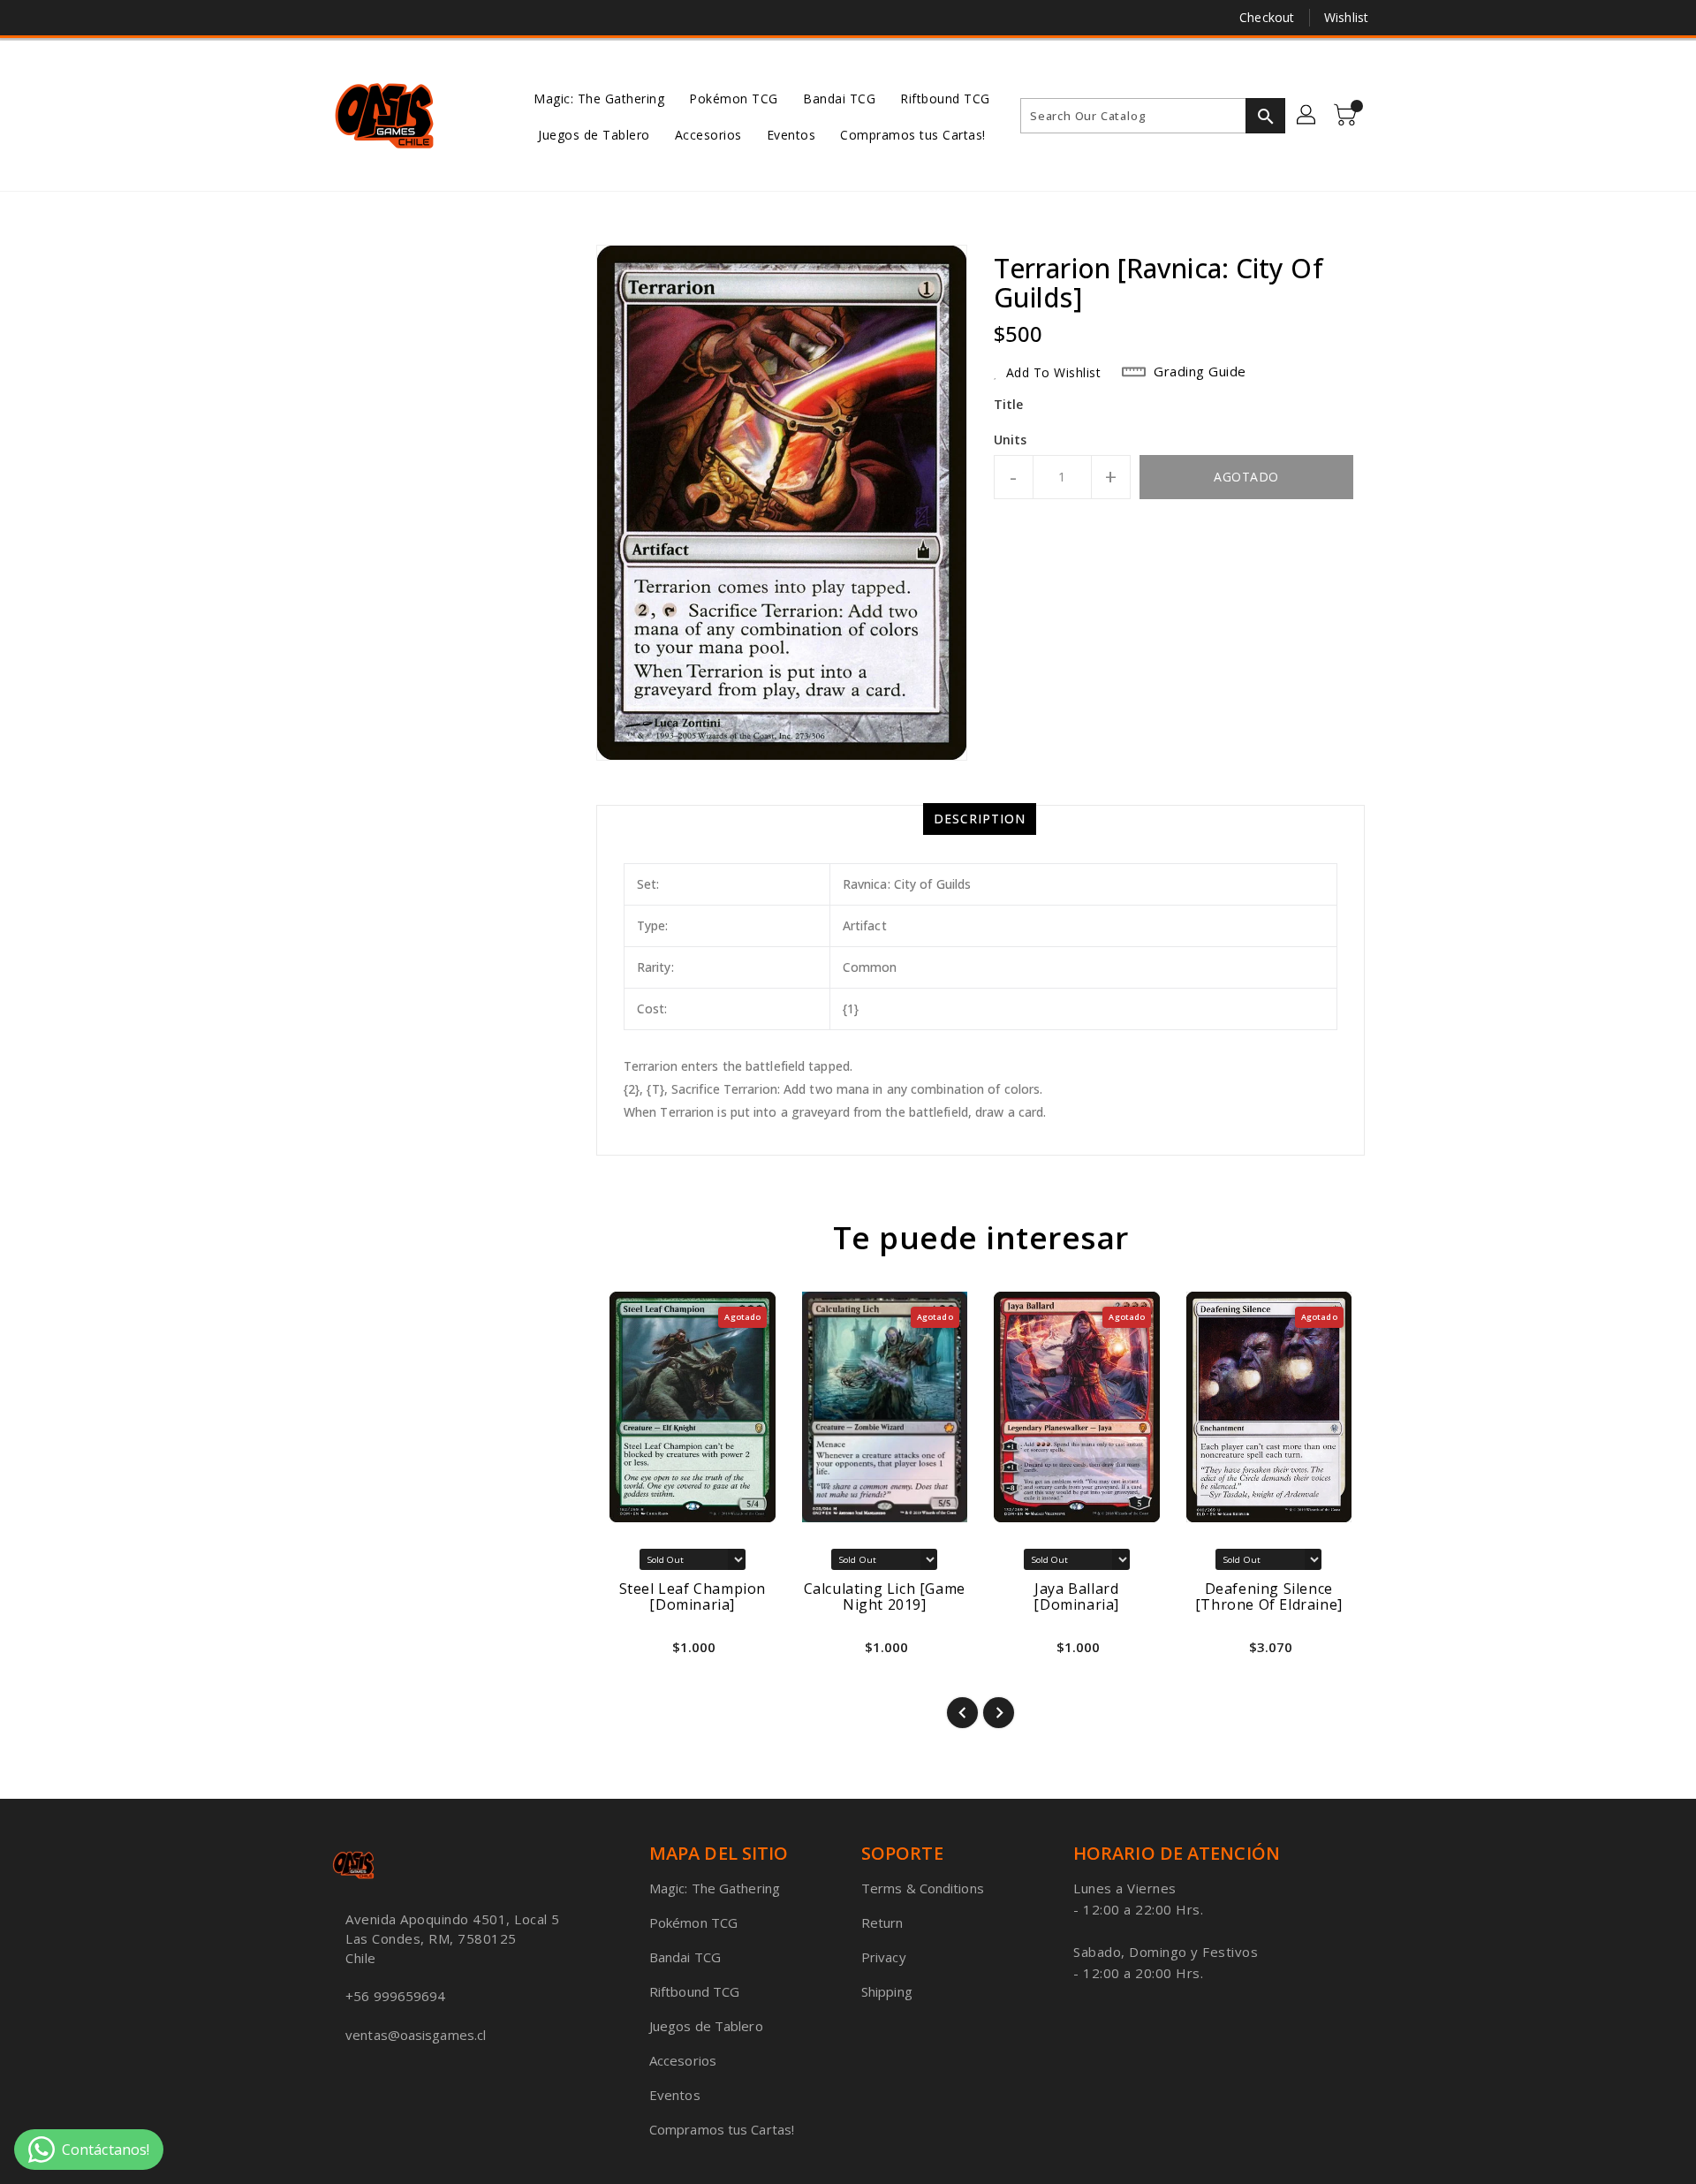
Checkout (1267, 17)
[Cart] (1347, 116)
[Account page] (1307, 116)
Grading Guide (1200, 371)
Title (1009, 404)
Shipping (887, 1991)
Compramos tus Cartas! (722, 2129)
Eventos (675, 2095)
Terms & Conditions (923, 1888)
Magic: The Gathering (715, 1888)
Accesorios (683, 2060)
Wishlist (1346, 17)
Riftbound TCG (694, 1991)
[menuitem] (599, 98)
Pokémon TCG (693, 1922)
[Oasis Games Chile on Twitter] (340, 18)
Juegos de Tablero (706, 2026)
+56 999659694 (395, 1996)
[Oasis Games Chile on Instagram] (374, 18)
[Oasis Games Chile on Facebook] (307, 18)
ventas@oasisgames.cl (416, 2035)
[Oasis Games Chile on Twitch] (407, 18)
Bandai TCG (685, 1957)
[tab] (980, 819)
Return (882, 1922)
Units (1011, 440)
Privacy (884, 1957)
